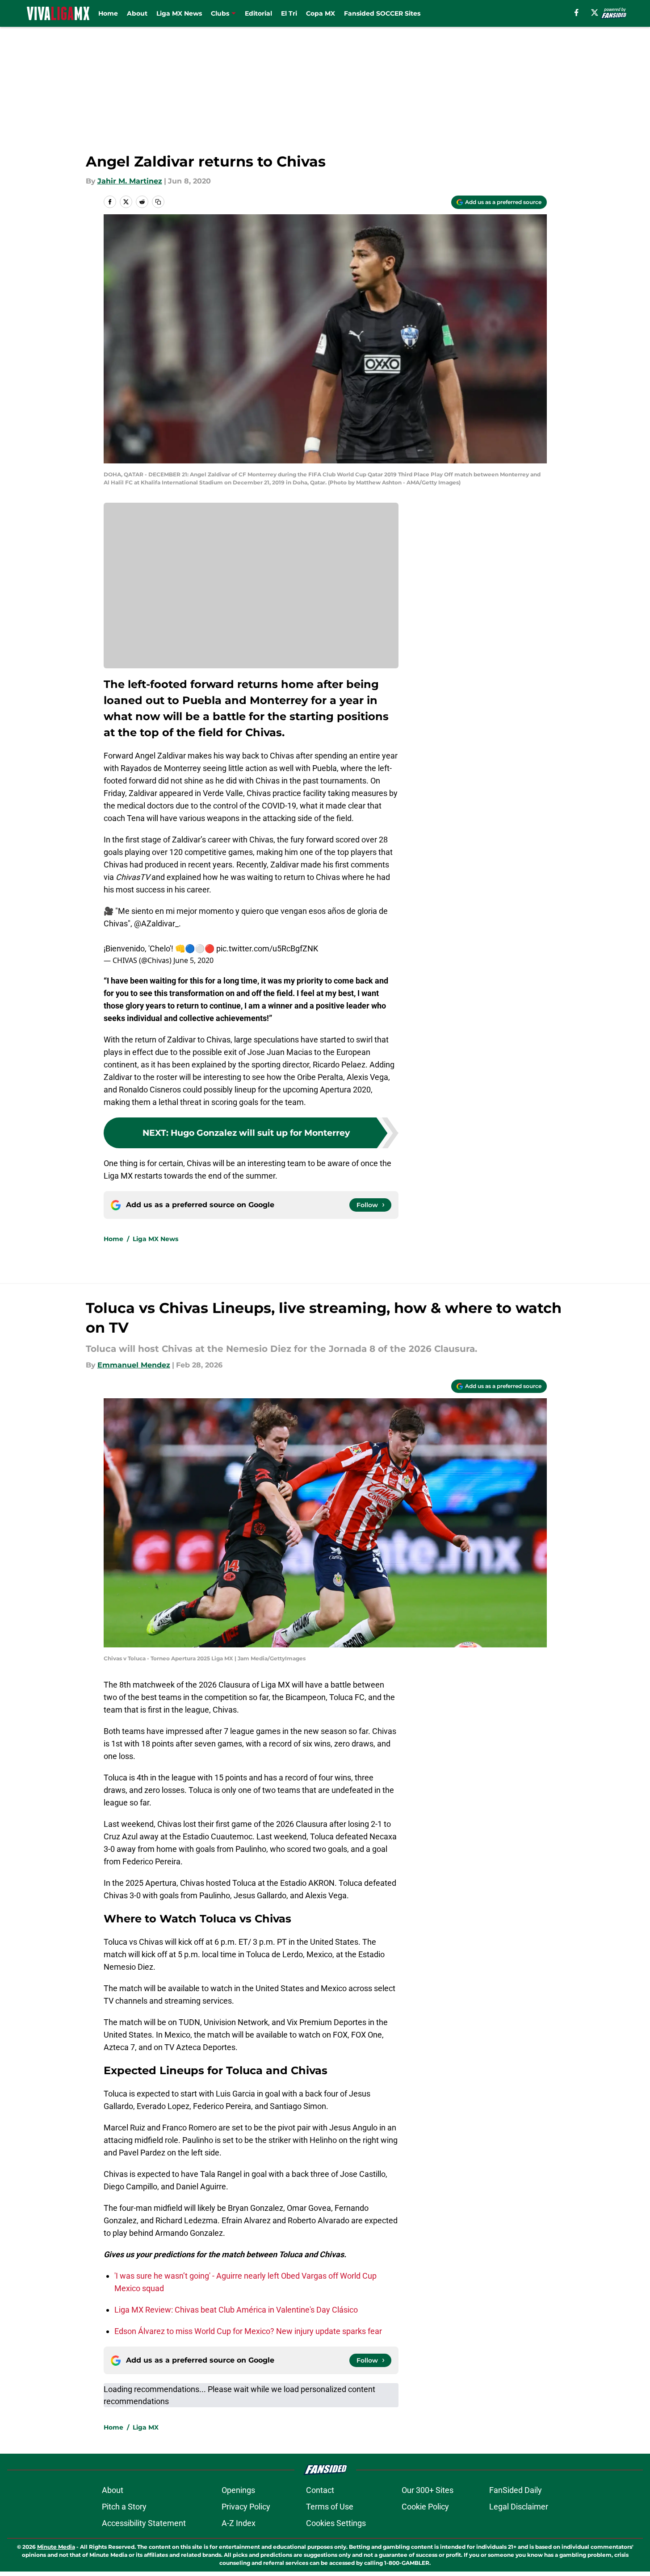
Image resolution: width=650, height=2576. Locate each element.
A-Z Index (239, 2523)
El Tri (289, 13)
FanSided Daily (516, 2490)
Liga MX (146, 2427)
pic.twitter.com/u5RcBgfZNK (267, 948)
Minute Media (56, 2547)
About (137, 13)
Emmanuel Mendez (134, 1365)
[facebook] (577, 13)
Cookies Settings (336, 2523)
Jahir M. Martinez (130, 181)
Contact (320, 2490)
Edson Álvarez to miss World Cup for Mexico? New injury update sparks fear (248, 2331)
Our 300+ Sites (428, 2490)
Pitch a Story (124, 2507)
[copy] (158, 202)
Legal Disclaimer (519, 2507)
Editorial (258, 13)
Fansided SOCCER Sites (382, 13)
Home (108, 13)
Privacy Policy (246, 2507)
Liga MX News (179, 13)
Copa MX (321, 13)
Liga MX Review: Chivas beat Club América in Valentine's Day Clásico (236, 2310)
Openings (238, 2490)
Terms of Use (330, 2507)
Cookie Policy (425, 2507)
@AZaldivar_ (156, 923)
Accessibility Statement (144, 2523)
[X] (595, 13)
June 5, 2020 (193, 960)
